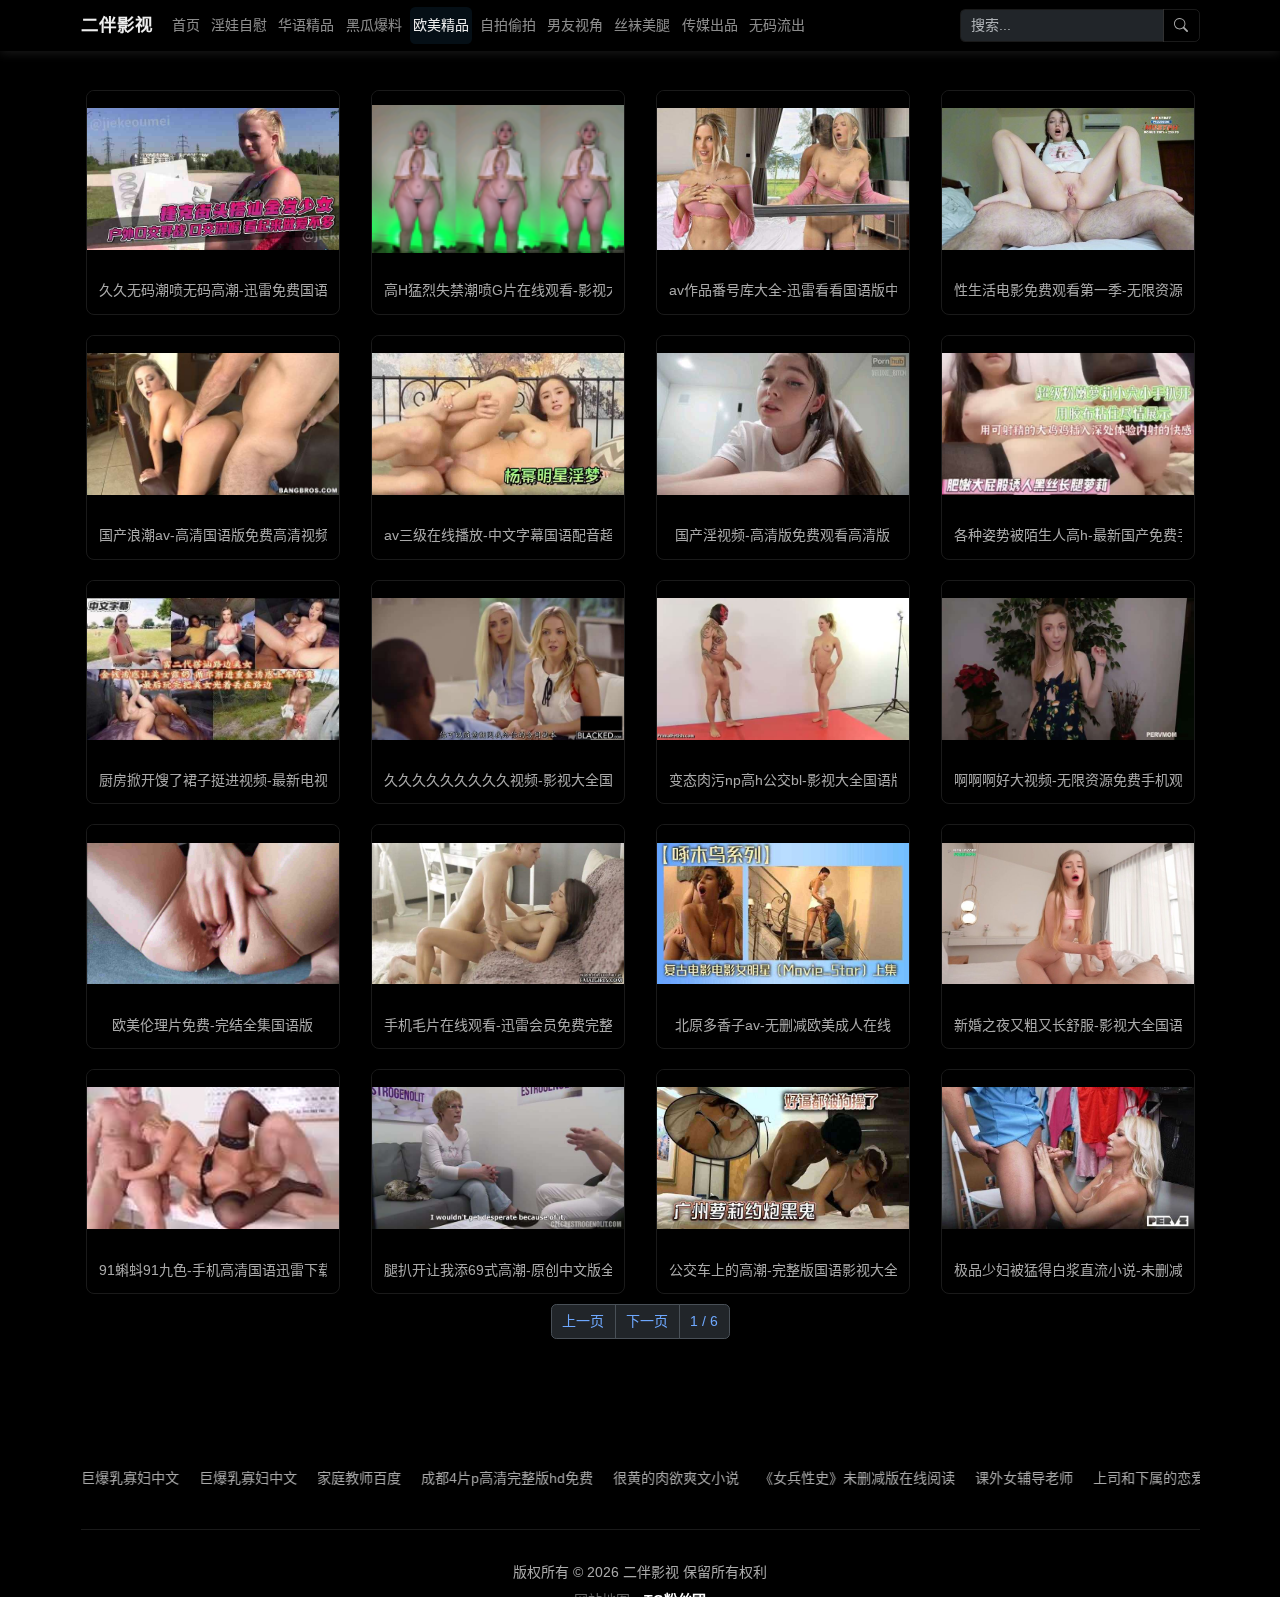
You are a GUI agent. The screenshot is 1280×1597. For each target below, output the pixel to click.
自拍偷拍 (508, 25)
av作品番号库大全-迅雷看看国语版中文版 (798, 290)
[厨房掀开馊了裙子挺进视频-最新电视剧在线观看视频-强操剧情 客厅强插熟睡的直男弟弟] (213, 669)
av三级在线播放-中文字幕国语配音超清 (506, 535)
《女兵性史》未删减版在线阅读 (800, 1478)
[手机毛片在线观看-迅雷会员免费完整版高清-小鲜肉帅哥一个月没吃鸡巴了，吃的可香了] (498, 914)
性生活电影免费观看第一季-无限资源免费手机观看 (1110, 290)
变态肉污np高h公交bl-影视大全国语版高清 (801, 780)
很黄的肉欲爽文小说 (619, 1478)
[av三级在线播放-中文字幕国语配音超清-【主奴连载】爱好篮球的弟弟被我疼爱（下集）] (498, 424)
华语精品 (306, 25)
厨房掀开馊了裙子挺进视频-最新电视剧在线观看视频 (262, 780)
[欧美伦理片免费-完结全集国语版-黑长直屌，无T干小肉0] (213, 914)
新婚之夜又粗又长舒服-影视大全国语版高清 (1089, 1025)
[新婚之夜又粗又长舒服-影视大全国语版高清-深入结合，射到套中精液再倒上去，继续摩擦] (1068, 914)
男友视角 (575, 25)
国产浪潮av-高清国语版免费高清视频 (214, 535)
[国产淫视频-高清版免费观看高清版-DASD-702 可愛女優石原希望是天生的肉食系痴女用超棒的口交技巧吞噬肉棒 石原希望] (783, 424)
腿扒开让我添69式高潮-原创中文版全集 (506, 1270)
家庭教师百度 (302, 1478)
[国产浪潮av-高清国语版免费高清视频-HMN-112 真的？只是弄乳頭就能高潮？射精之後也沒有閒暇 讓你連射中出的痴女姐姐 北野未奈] (213, 424)
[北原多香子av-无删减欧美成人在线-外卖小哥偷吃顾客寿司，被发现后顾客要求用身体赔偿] (783, 914)
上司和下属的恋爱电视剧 (1113, 1478)
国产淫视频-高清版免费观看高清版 (782, 535)
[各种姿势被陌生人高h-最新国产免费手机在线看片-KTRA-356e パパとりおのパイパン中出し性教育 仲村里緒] (1068, 424)
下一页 (647, 1321)
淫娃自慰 (239, 25)
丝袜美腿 (642, 25)
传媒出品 (710, 25)
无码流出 (777, 25)
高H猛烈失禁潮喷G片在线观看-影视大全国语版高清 (544, 290)
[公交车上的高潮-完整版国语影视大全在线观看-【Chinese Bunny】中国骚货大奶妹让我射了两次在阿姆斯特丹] (783, 1158)
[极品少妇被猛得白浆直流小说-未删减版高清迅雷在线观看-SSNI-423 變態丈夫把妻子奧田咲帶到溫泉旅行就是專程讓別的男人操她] (1068, 1158)
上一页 (583, 1321)
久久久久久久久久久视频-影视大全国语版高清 (526, 780)
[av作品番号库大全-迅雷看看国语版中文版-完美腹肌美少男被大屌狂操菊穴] (783, 179)
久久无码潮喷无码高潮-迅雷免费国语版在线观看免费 (262, 290)
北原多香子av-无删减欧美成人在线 (783, 1025)
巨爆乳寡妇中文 (191, 1478)
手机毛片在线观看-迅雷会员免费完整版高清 (519, 1025)
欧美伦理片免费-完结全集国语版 (212, 1025)
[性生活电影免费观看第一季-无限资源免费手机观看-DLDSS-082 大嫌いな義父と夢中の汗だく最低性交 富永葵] (1068, 179)
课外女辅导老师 (967, 1478)
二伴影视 (117, 25)
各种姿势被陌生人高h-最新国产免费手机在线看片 (1107, 535)
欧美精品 (441, 25)
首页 (186, 25)
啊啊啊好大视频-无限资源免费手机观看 (1075, 780)
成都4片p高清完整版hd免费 (450, 1478)
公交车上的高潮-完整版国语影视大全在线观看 (811, 1270)
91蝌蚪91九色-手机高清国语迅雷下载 (215, 1270)
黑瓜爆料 (374, 25)
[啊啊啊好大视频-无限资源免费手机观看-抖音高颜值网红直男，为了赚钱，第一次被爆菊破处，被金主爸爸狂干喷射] (1068, 669)
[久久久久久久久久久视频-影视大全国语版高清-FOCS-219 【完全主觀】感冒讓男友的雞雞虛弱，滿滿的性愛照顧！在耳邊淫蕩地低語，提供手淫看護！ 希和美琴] (498, 669)
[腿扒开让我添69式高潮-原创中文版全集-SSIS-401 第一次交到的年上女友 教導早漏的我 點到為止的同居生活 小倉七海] (498, 1158)
